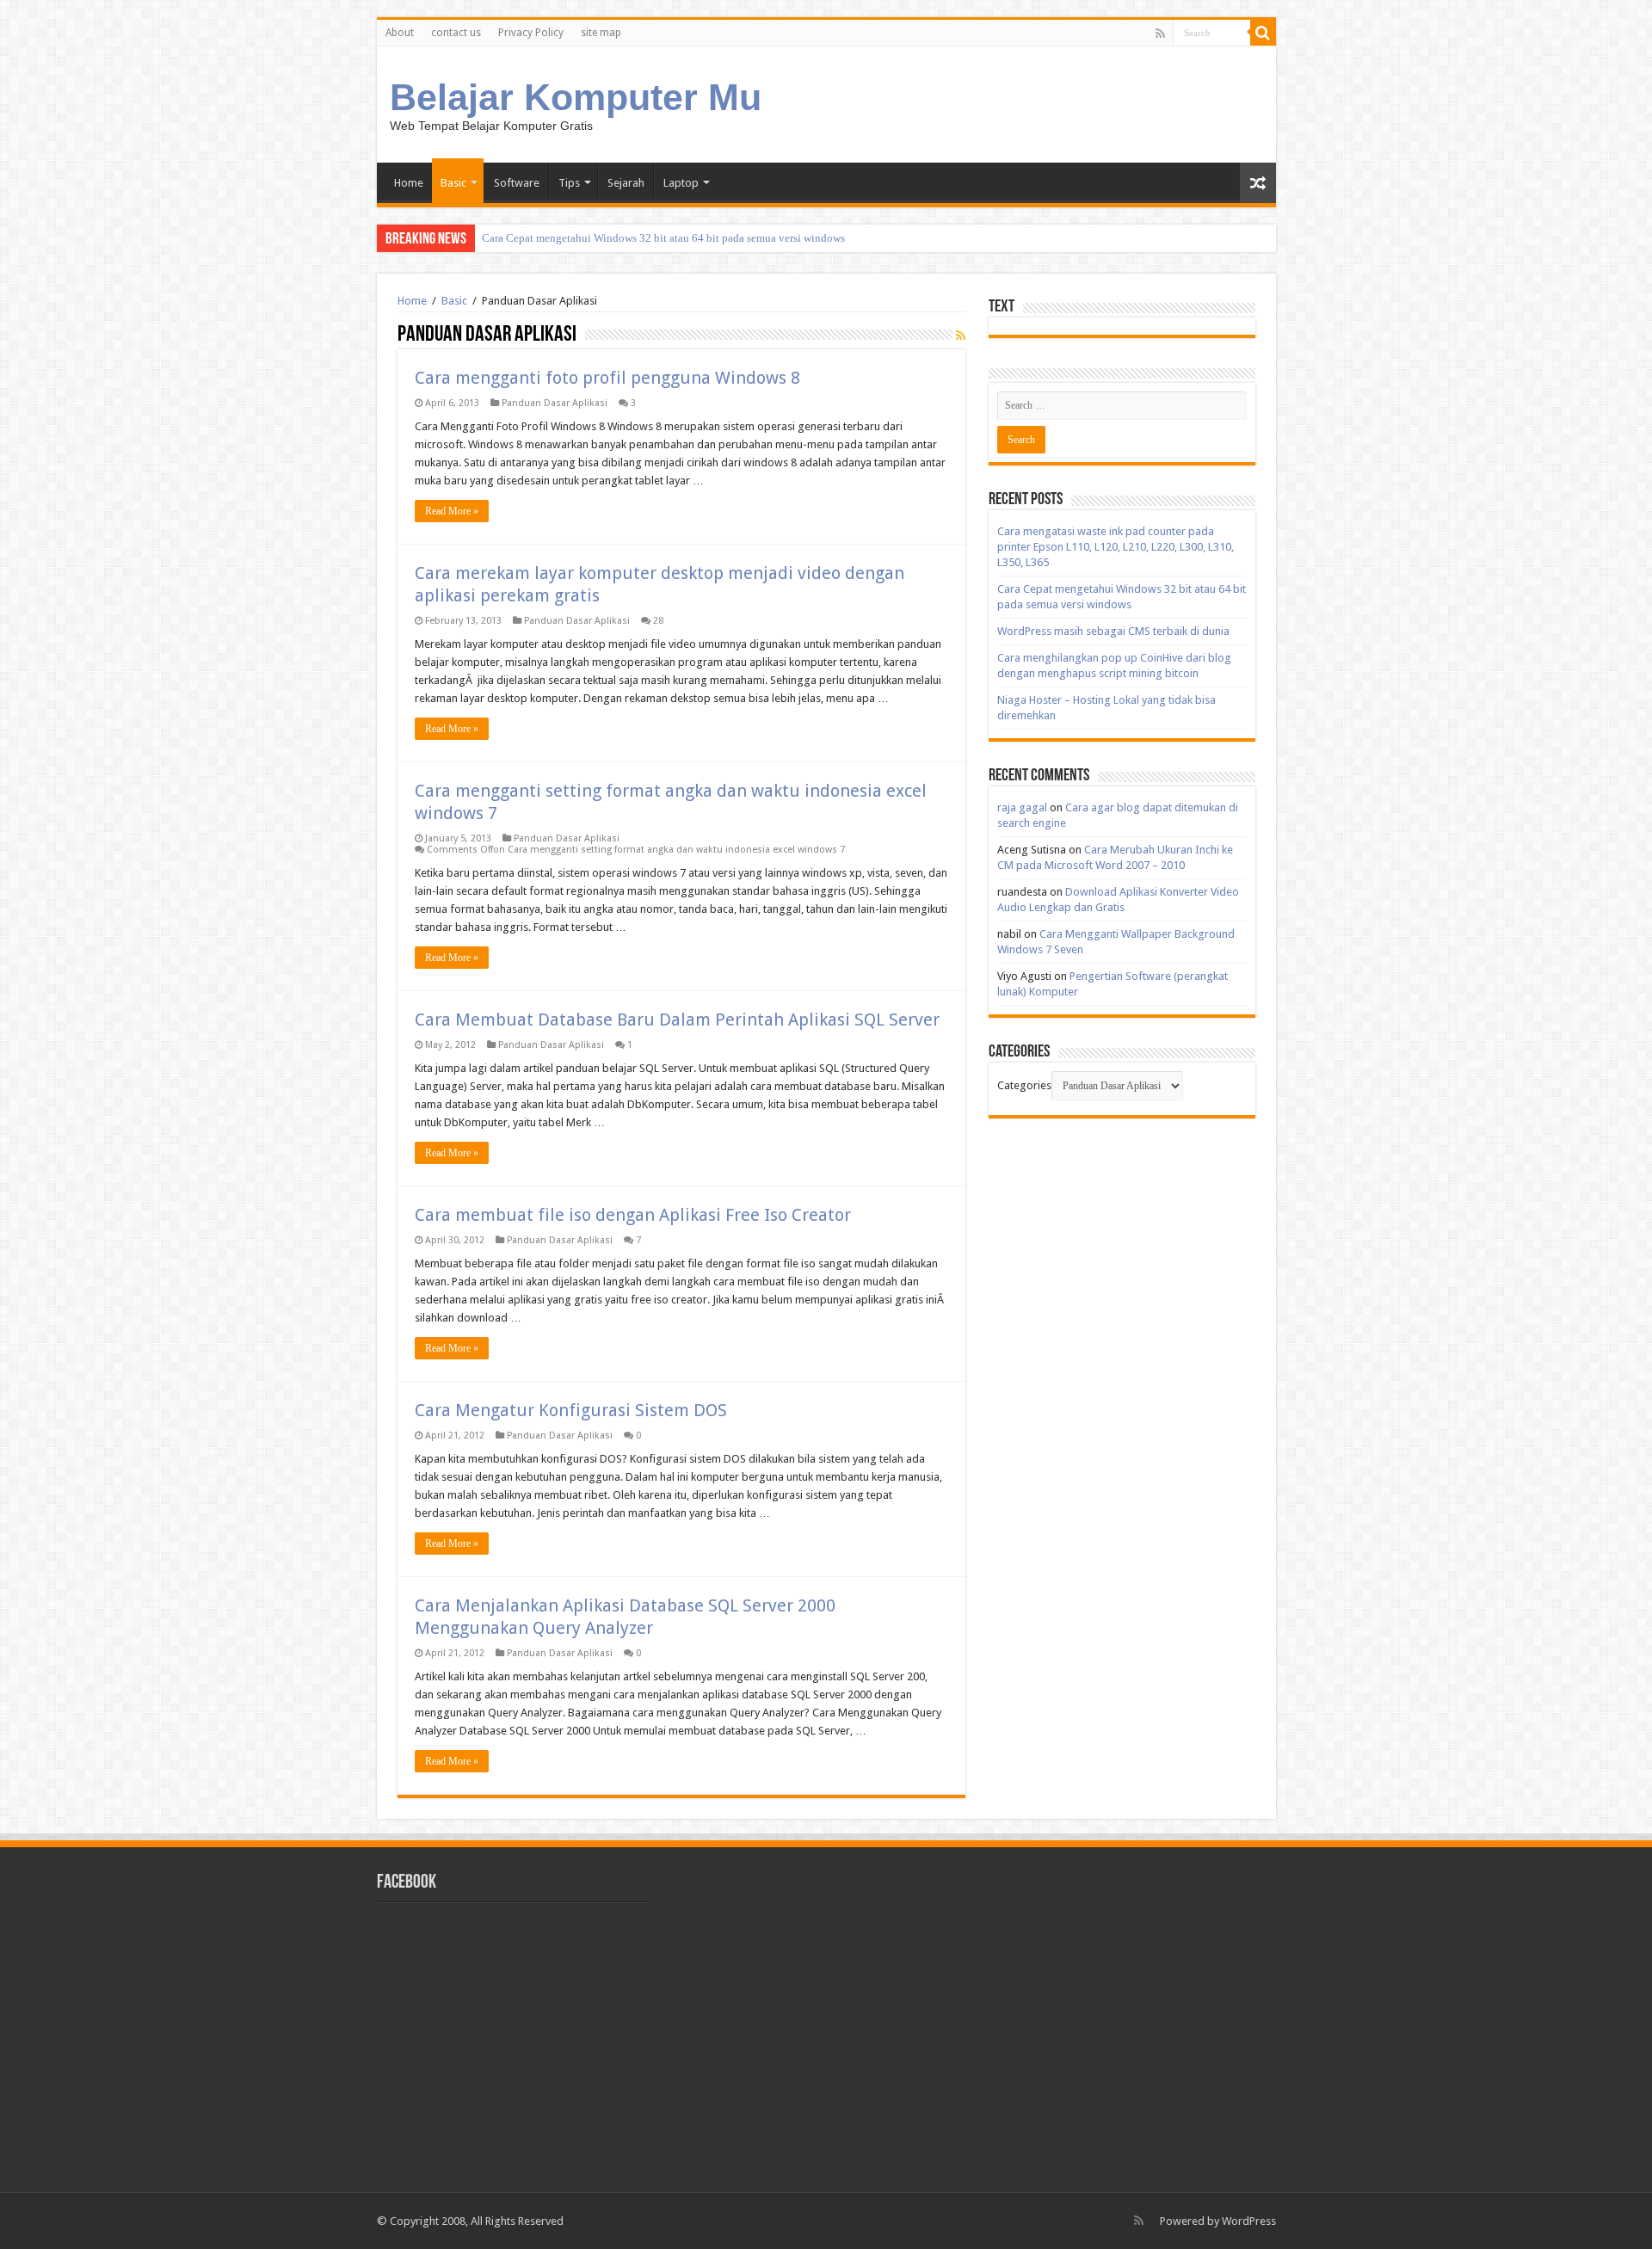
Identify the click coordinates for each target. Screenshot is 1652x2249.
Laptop (681, 183)
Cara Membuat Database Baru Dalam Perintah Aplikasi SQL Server (677, 1020)
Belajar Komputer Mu (576, 97)
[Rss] (1160, 34)
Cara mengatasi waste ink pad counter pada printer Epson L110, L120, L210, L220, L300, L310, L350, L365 (1116, 547)
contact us (456, 33)
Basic (453, 183)
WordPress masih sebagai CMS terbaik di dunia (1113, 631)
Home (409, 183)
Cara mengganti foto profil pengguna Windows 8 (607, 378)
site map (601, 33)
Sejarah (626, 183)
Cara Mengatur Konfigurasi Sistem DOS (571, 1410)
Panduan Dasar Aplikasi (555, 403)
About (400, 33)
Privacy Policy (531, 33)
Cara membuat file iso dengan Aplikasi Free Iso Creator (633, 1215)
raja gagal (1022, 807)
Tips (569, 183)
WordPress (1249, 2221)
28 (658, 621)
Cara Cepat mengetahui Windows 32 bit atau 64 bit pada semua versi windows (663, 238)
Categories (1024, 1085)
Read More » (452, 511)
